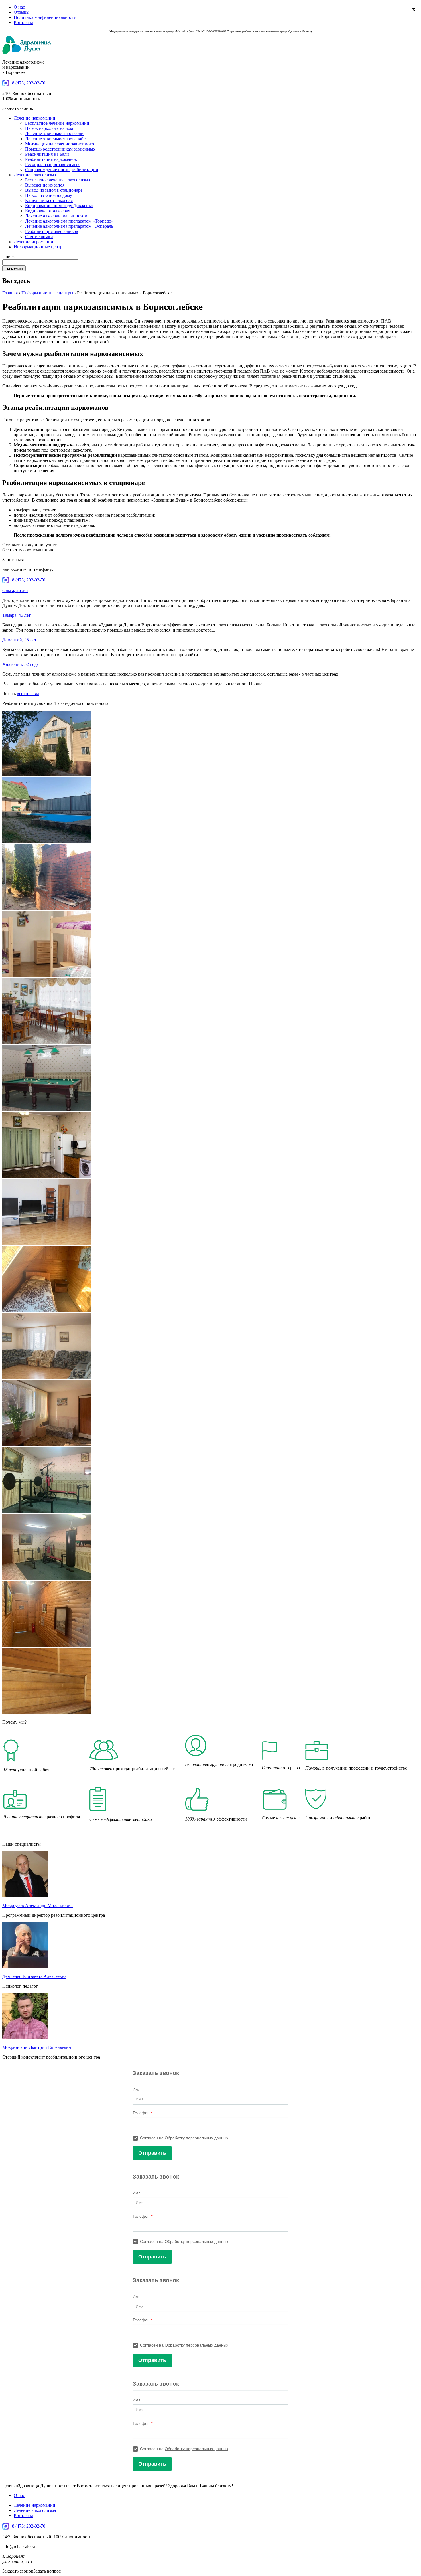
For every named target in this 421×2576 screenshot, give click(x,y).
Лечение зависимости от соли (54, 133)
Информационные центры (40, 247)
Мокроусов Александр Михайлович (38, 1905)
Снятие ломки (39, 237)
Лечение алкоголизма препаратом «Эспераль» (70, 226)
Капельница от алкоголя (49, 200)
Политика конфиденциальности (45, 17)
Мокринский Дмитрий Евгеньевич (37, 2047)
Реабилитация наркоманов (51, 159)
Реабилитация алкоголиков (52, 231)
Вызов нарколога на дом (49, 128)
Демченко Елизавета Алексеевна (34, 1976)
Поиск (9, 257)
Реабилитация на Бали (47, 154)
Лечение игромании (34, 242)
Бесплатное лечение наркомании (57, 123)
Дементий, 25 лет (19, 640)
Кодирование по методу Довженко (59, 206)
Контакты (23, 22)
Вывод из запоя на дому (49, 195)
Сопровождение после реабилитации (62, 170)
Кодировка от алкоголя (48, 211)
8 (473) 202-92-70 (29, 83)
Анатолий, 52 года (20, 664)
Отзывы (22, 12)
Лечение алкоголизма (35, 175)
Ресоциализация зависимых (52, 164)
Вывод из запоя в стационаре (54, 190)
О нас (19, 7)
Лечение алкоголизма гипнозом (56, 216)
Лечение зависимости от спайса (56, 139)
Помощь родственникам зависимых (60, 149)
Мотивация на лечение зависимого (60, 144)
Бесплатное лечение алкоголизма (58, 180)
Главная (10, 293)
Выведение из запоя (45, 185)
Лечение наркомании (35, 118)
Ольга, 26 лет (15, 590)
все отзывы (28, 694)
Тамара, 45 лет (16, 615)
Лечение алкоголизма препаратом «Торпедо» (69, 221)
